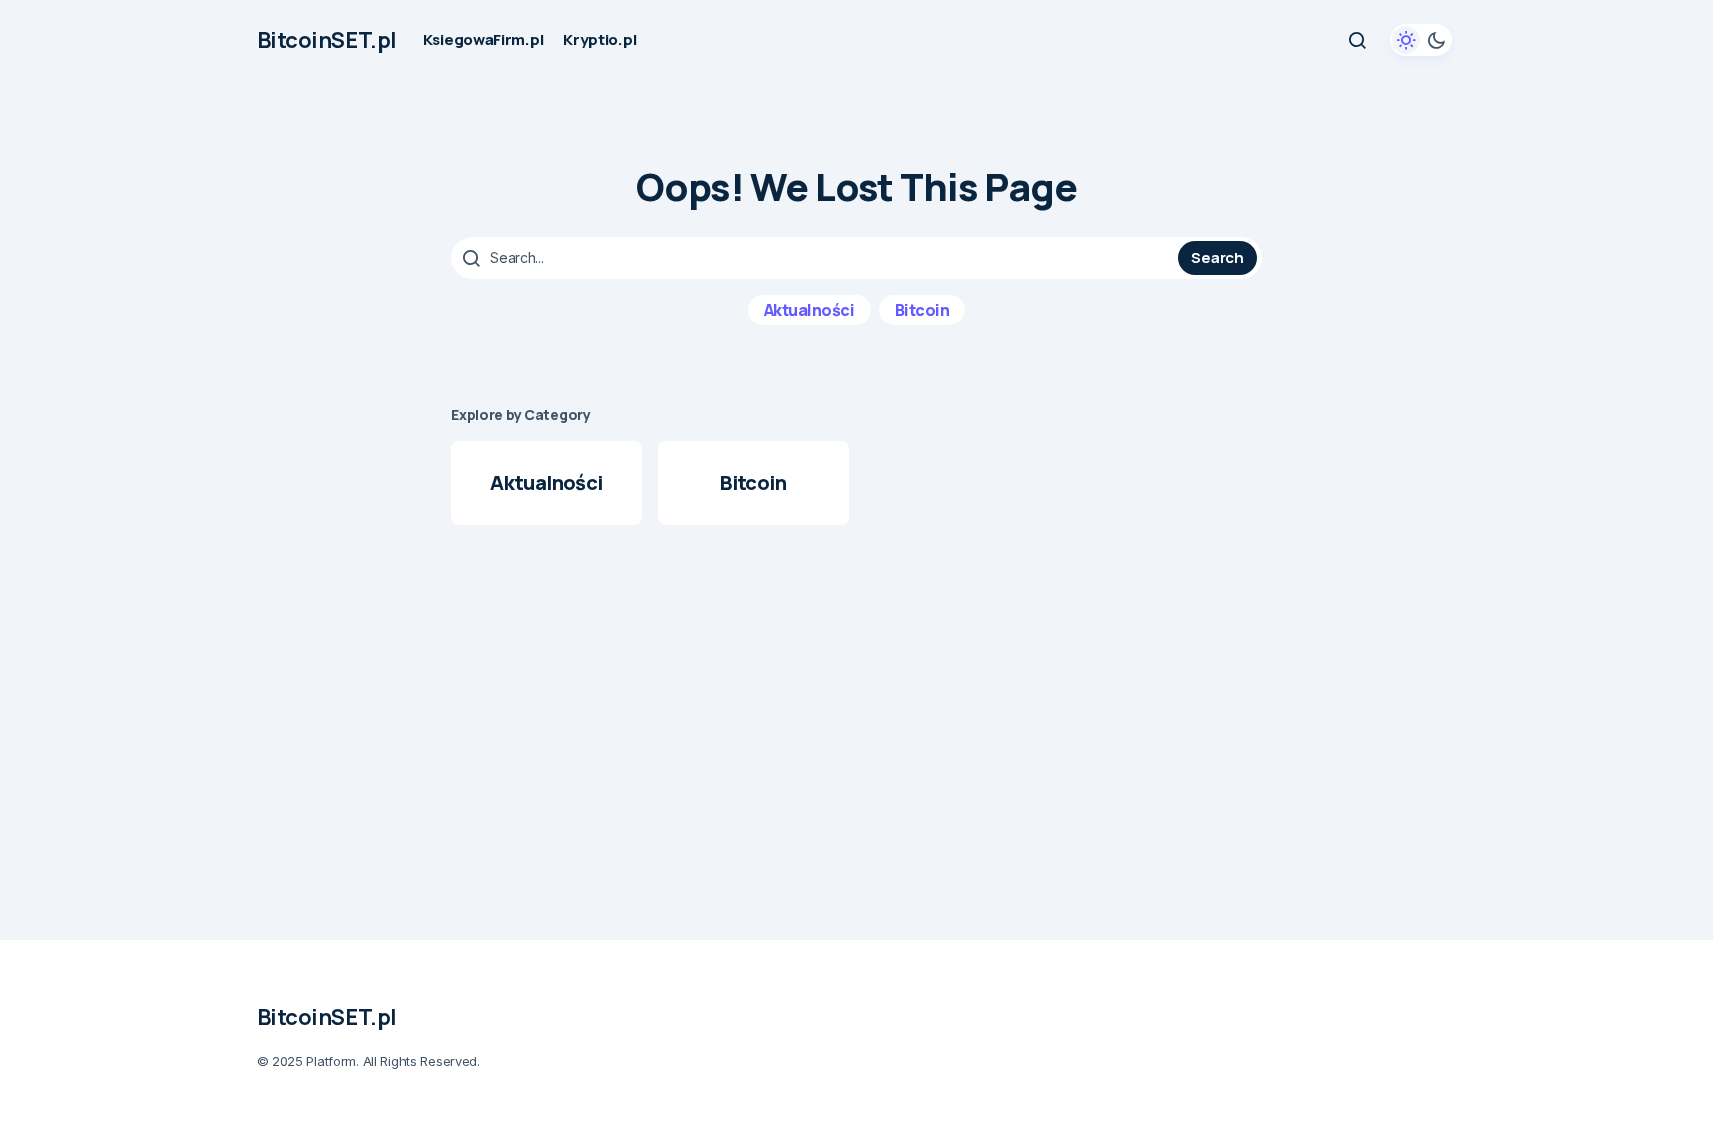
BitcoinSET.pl (327, 40)
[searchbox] (817, 258)
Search (1217, 257)
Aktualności (809, 310)
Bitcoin (922, 310)
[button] (1357, 40)
